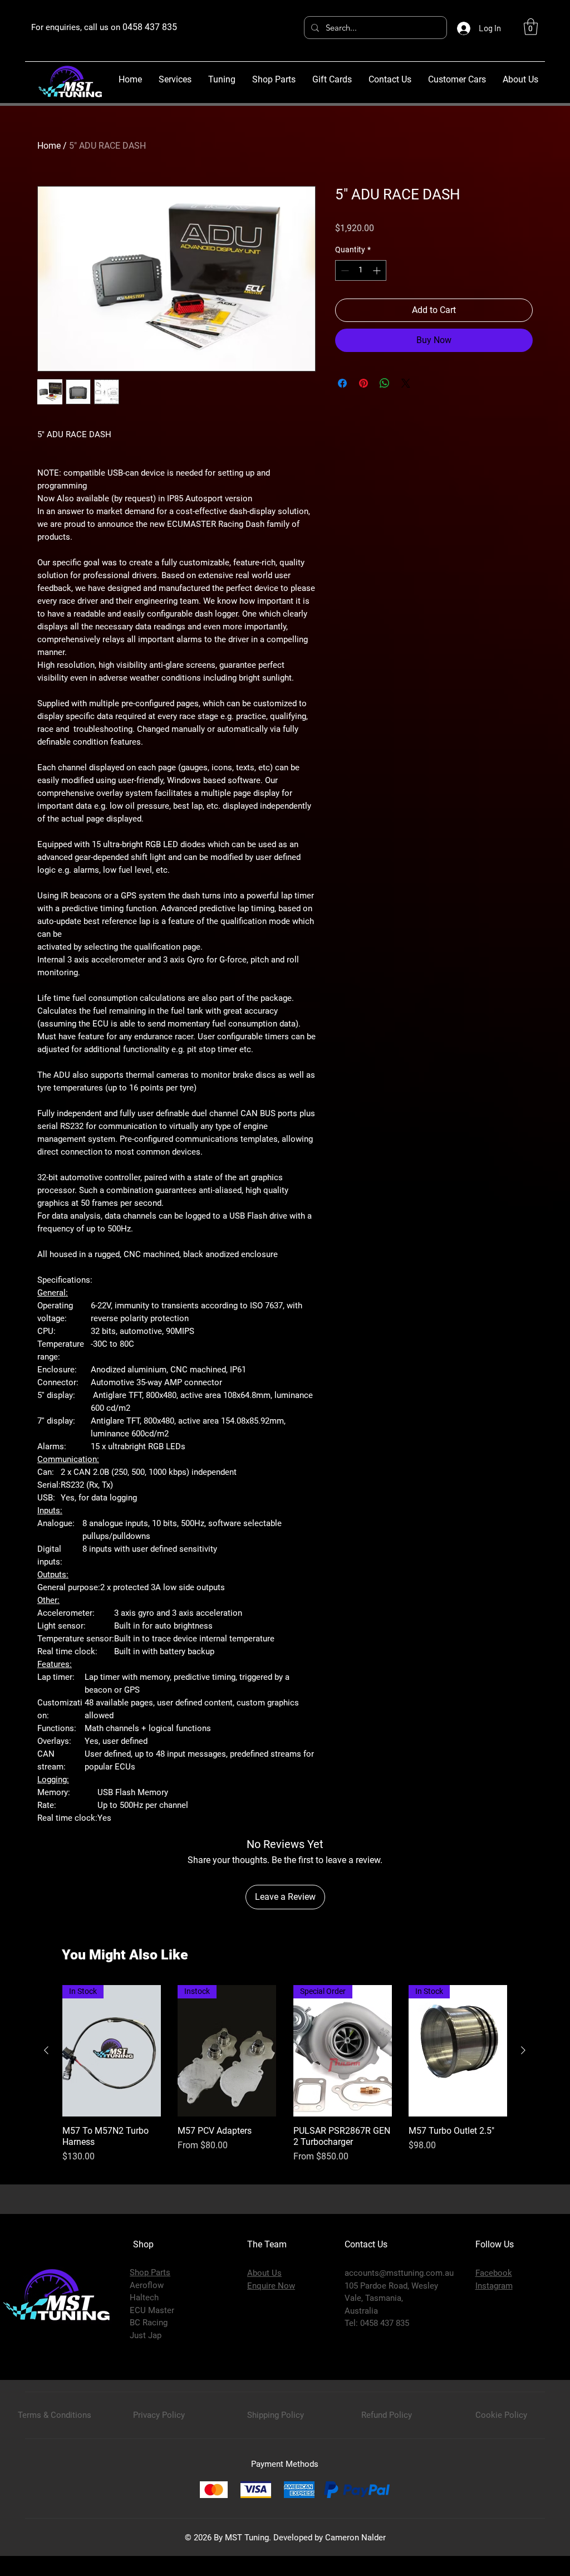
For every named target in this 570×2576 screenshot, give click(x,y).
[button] (531, 27)
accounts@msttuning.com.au (399, 2273)
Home (49, 146)
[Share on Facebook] (342, 383)
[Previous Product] (46, 2050)
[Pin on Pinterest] (363, 383)
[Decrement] (344, 270)
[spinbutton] (361, 270)
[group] (285, 2080)
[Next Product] (523, 2050)
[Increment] (378, 270)
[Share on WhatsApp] (385, 383)
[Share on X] (406, 383)
